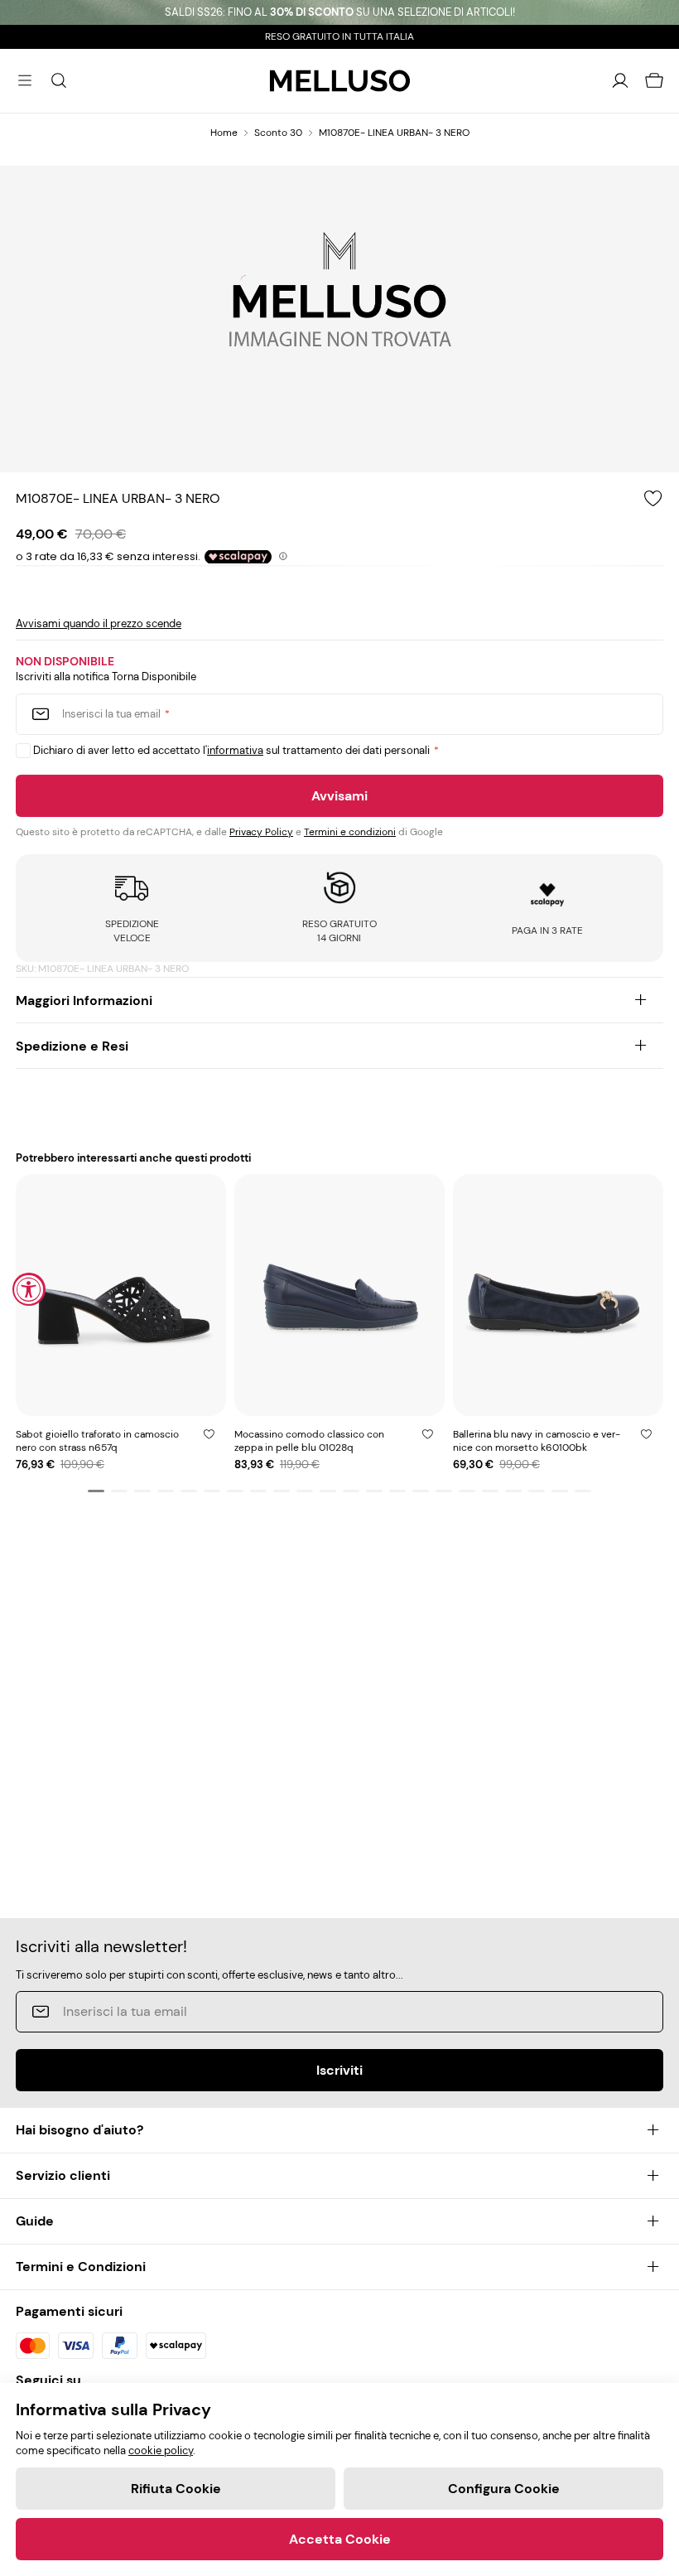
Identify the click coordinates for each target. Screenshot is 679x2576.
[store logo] (340, 81)
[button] (96, 1491)
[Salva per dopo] (209, 1434)
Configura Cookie (504, 2489)
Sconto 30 (278, 133)
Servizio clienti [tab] (63, 2175)
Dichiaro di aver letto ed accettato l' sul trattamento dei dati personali (231, 750)
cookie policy (161, 2450)
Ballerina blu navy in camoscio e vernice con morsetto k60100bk (537, 1441)
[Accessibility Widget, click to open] (29, 1289)
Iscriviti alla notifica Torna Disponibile (106, 677)
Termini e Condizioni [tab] (81, 2267)
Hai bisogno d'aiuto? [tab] (79, 2130)
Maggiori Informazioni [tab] (84, 1000)
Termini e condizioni (350, 832)
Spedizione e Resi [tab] (72, 1046)
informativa (235, 750)
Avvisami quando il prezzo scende (99, 623)
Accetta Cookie (340, 2539)
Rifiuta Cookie (176, 2489)
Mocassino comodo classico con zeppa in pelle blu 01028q (309, 1441)
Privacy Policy (261, 832)
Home (224, 133)
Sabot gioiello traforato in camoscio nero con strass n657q (97, 1441)
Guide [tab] (35, 2221)
